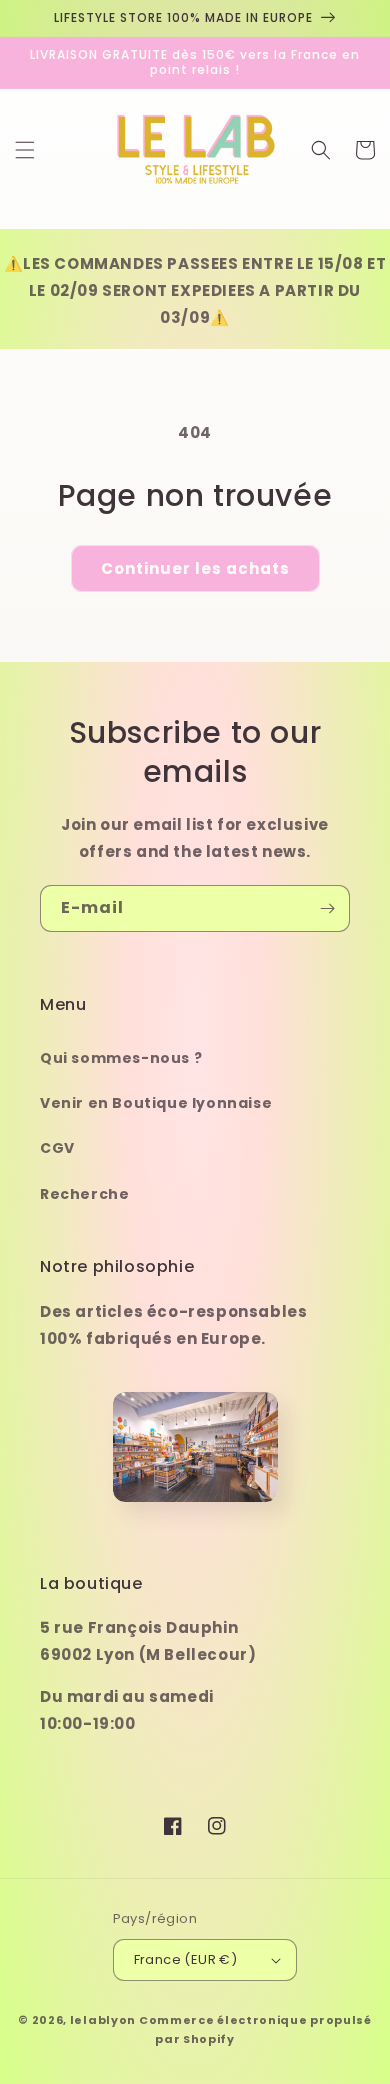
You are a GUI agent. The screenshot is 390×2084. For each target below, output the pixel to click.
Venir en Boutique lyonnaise (156, 1103)
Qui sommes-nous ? (121, 1058)
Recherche (84, 1194)
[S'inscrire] (327, 908)
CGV (57, 1148)
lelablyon (103, 2020)
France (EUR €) (186, 1959)
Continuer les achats (195, 568)
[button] (25, 150)
